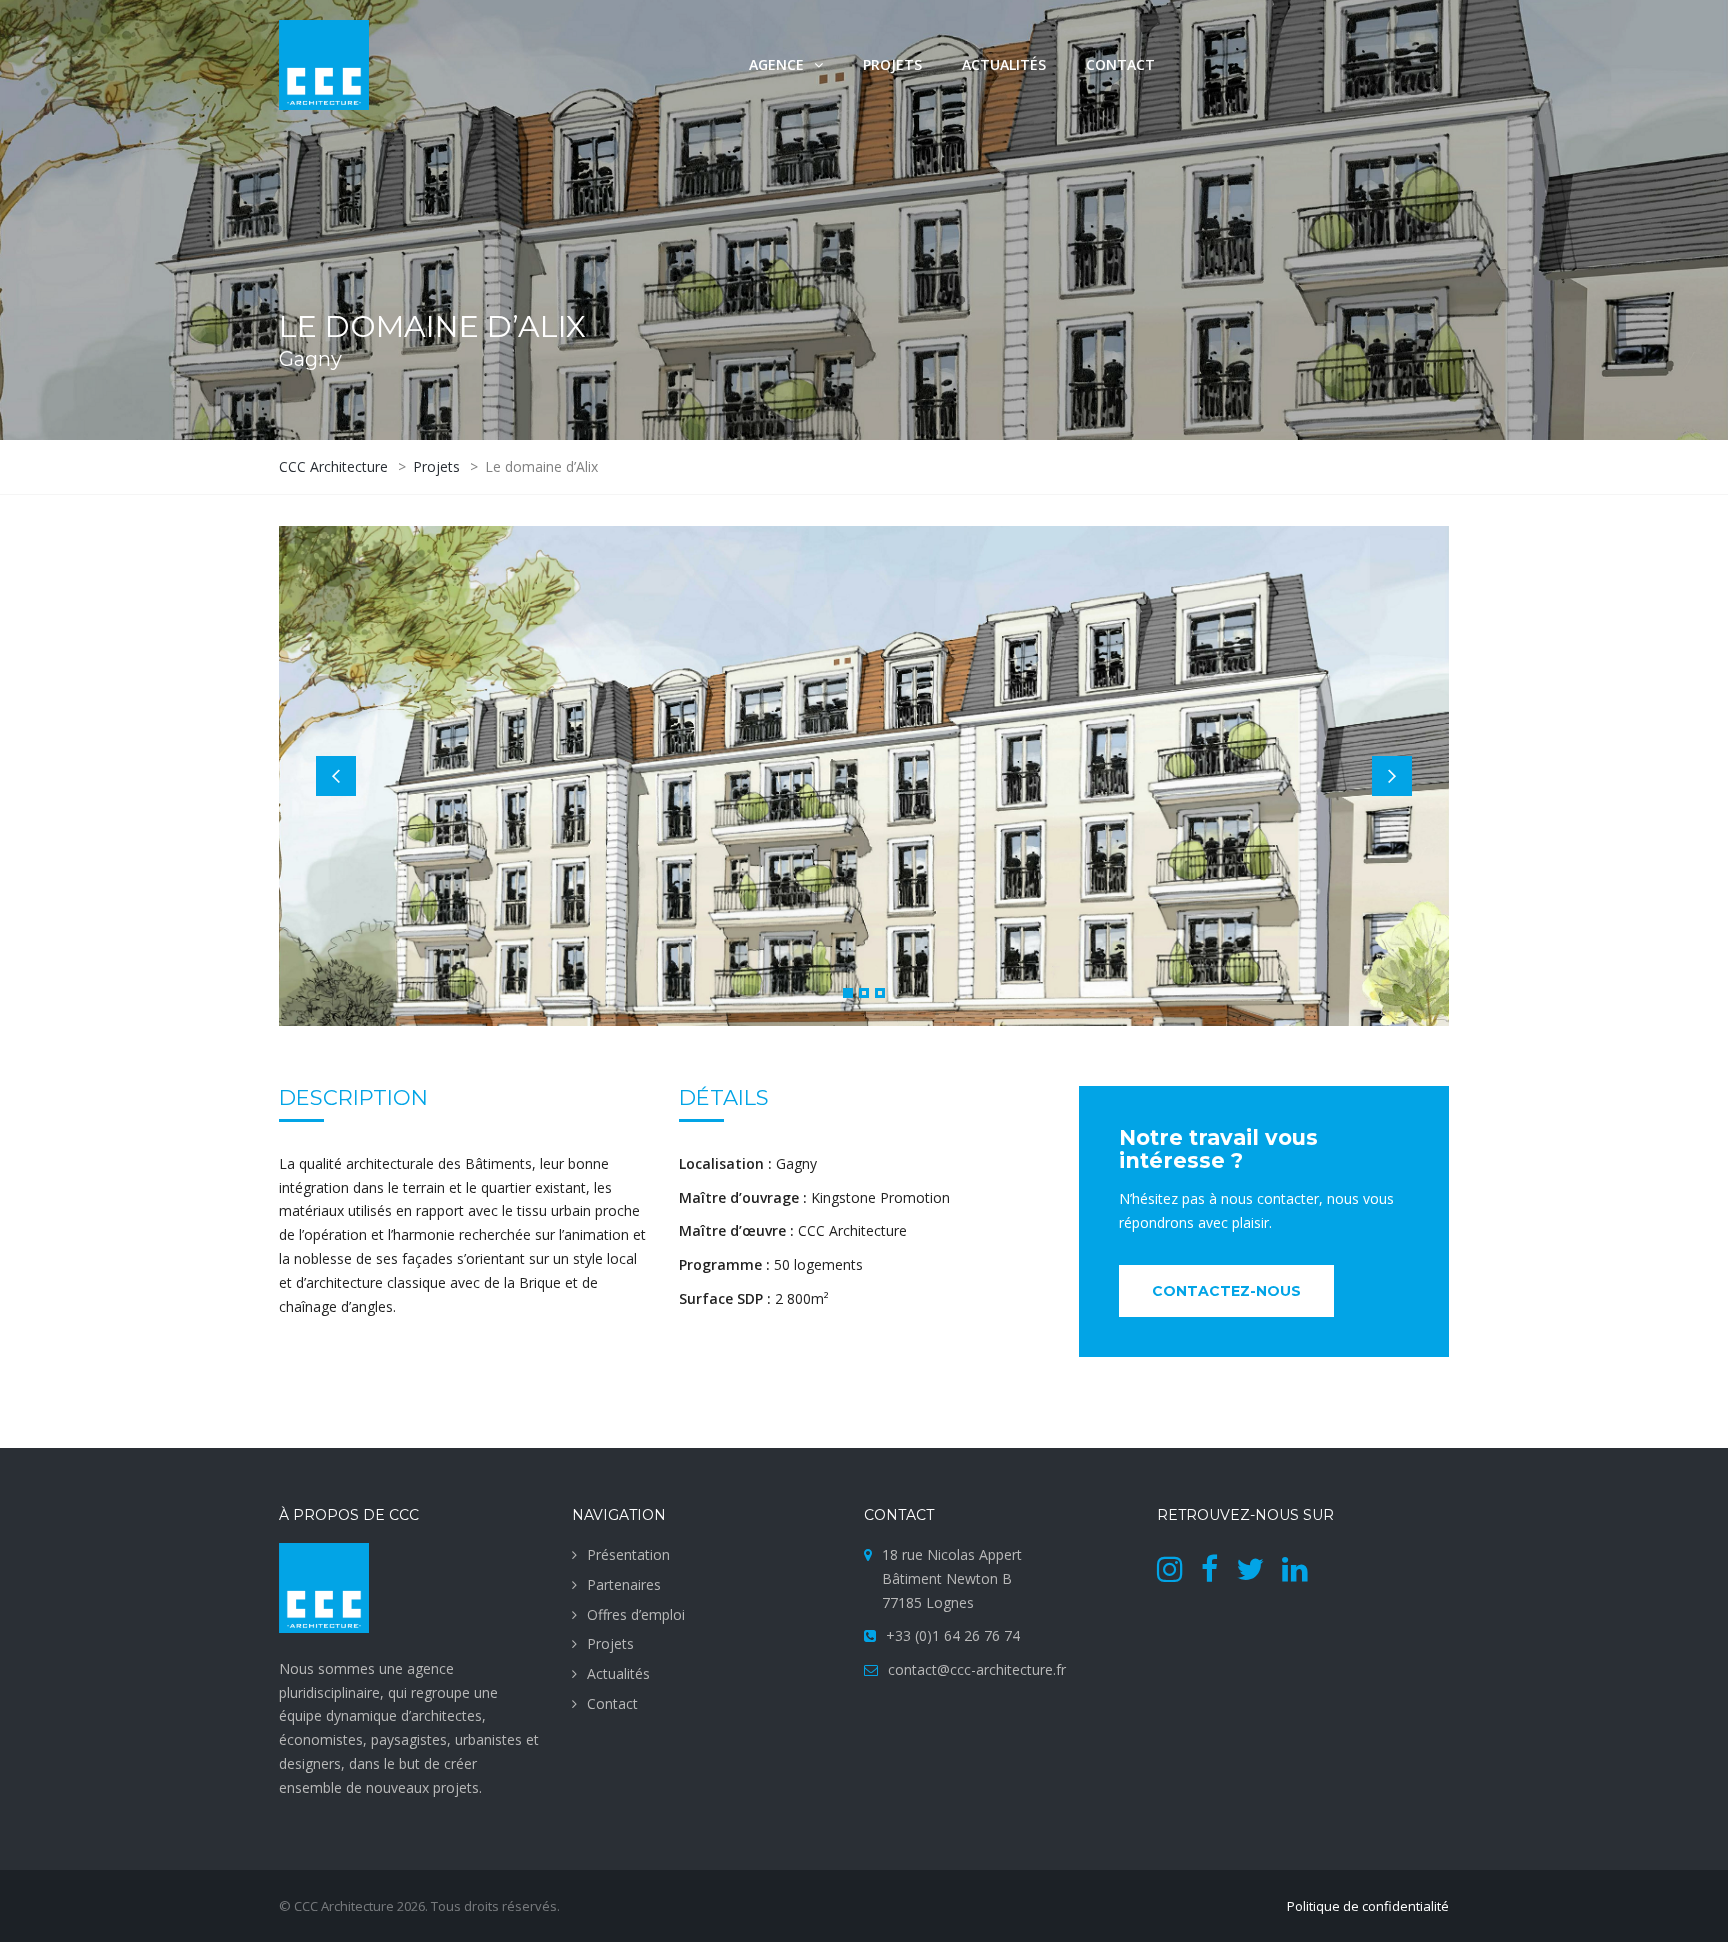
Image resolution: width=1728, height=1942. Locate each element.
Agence (776, 64)
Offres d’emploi (636, 1614)
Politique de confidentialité (1368, 1906)
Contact (1120, 64)
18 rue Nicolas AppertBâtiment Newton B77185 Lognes (952, 1578)
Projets (892, 64)
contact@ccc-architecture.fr (977, 1669)
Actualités (1004, 64)
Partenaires (624, 1584)
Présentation (628, 1554)
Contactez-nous (1226, 1291)
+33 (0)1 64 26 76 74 (953, 1635)
